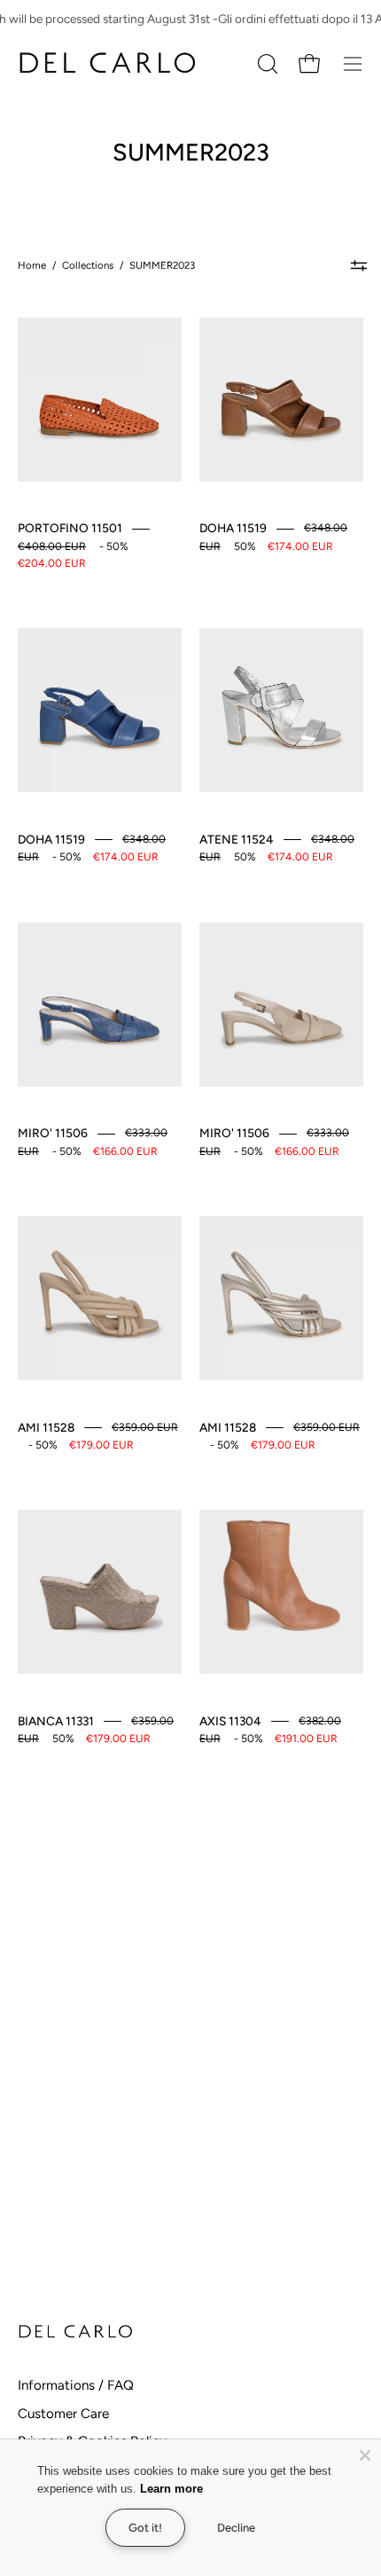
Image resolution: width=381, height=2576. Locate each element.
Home (32, 265)
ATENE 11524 (237, 839)
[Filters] (358, 266)
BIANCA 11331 (56, 1721)
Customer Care (63, 2414)
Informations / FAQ (76, 2385)
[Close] (365, 2455)
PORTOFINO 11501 (70, 528)
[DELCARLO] (106, 63)
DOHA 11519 (233, 528)
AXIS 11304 (230, 1721)
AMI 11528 (46, 1427)
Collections (88, 265)
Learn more (175, 2489)
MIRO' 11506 (53, 1133)
